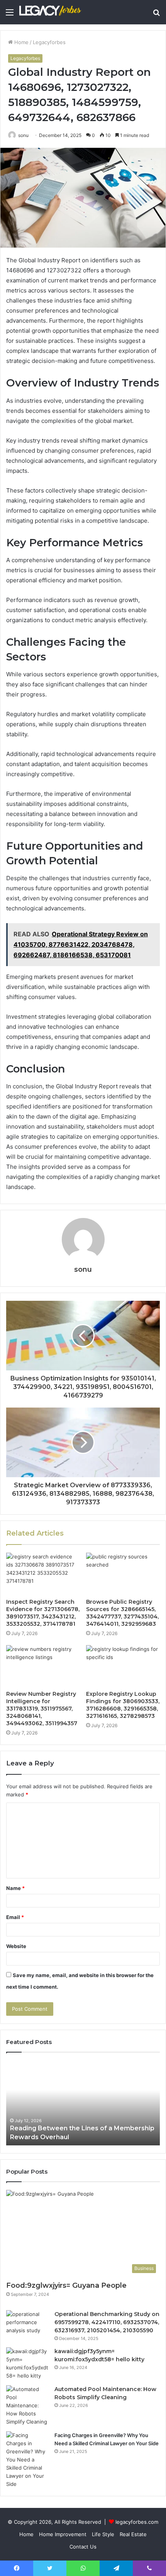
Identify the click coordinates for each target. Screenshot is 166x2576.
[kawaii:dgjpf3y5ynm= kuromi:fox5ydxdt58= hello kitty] (27, 2364)
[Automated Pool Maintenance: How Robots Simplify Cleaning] (27, 2406)
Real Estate (133, 2534)
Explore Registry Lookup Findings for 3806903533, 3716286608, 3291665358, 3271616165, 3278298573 (123, 1705)
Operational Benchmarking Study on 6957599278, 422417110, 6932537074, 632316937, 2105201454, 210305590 (107, 2322)
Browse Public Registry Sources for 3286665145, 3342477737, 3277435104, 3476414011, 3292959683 (122, 1613)
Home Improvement (63, 2534)
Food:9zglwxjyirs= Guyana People (66, 2285)
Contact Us (83, 2547)
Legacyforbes (49, 42)
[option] (83, 2103)
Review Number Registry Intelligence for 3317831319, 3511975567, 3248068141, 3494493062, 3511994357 (42, 1709)
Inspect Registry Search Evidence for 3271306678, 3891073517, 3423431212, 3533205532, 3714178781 (43, 1613)
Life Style (103, 2534)
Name (15, 1888)
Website (16, 1946)
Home (21, 42)
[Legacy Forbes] (50, 12)
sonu (23, 135)
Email (15, 1917)
